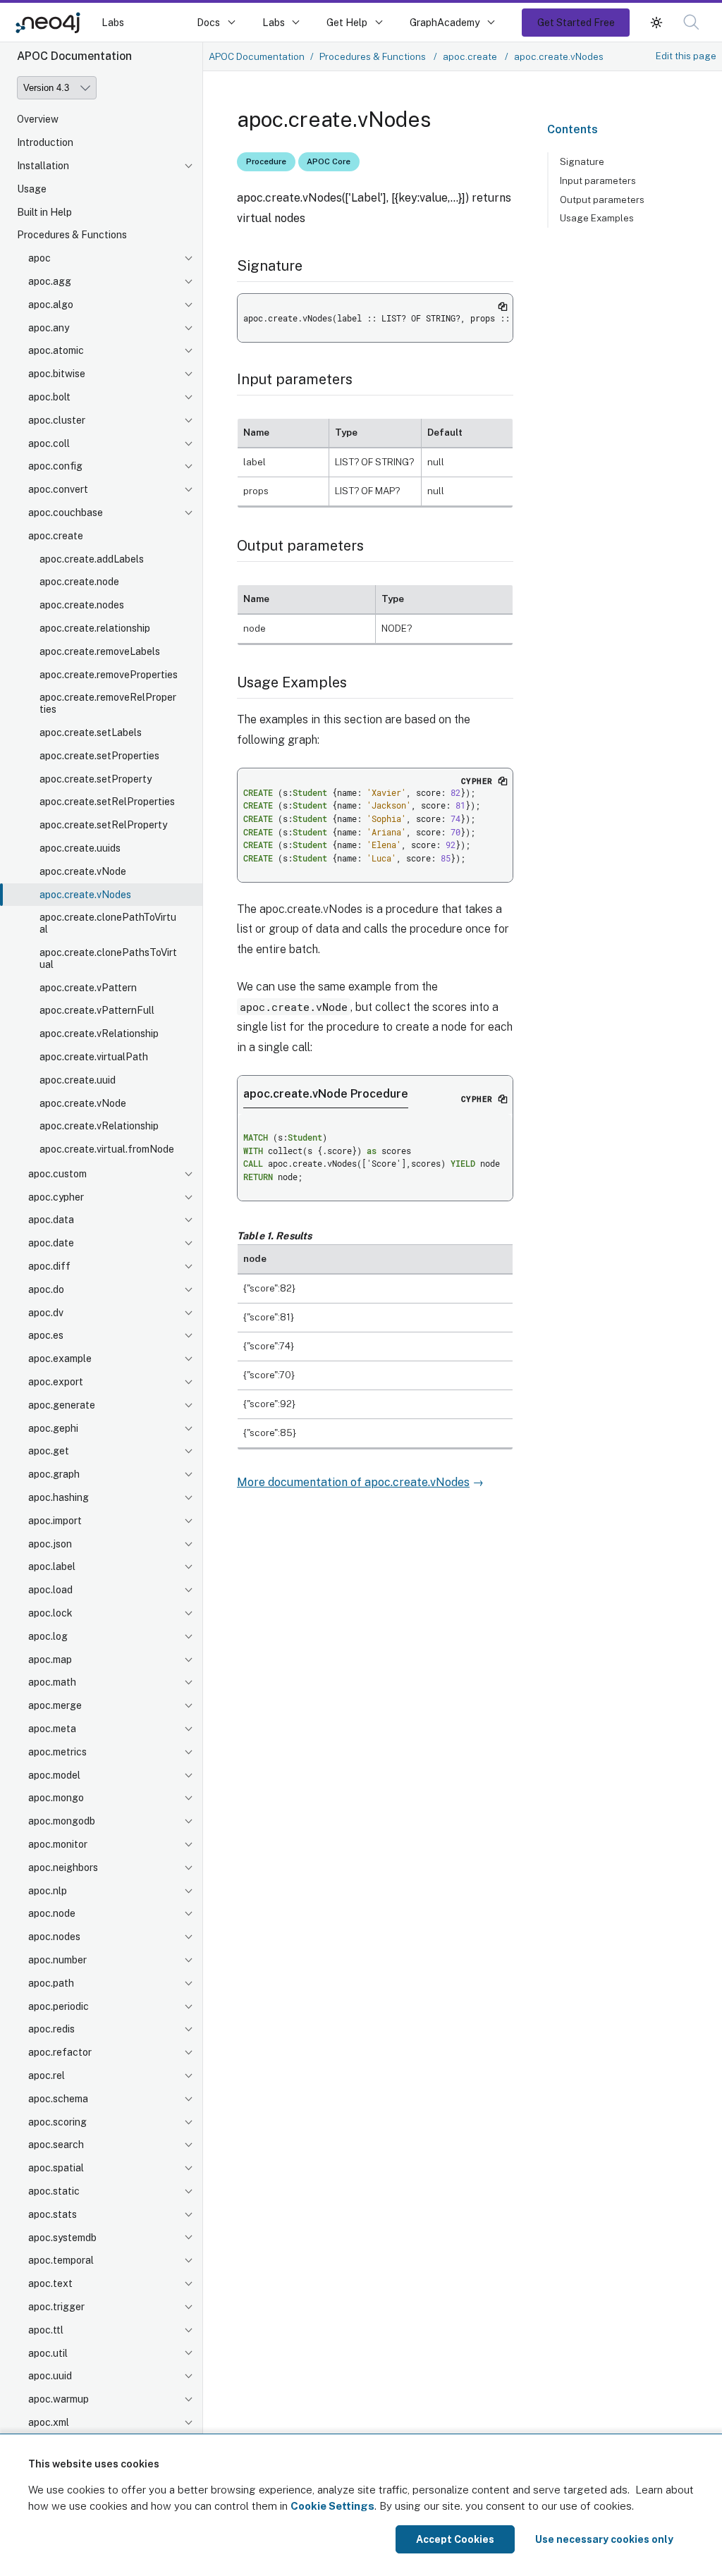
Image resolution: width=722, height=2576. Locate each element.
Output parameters (602, 200)
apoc (39, 258)
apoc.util (48, 2353)
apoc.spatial (56, 2168)
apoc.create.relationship (95, 628)
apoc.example (60, 1358)
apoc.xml (49, 2422)
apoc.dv (46, 1313)
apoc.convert (58, 489)
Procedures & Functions (72, 235)
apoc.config (55, 466)
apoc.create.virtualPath (94, 1057)
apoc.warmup (59, 2399)
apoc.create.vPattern (88, 988)
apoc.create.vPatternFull (97, 1010)
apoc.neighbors (63, 1867)
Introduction (45, 142)
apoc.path (51, 1983)
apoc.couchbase (66, 513)
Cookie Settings (332, 2506)
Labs (113, 22)
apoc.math (52, 1682)
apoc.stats (53, 2214)
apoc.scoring (57, 2122)
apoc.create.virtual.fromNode (107, 1149)
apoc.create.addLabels (92, 559)
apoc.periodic (59, 2006)
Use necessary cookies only (604, 2539)
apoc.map (50, 1660)
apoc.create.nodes (82, 605)
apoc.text (50, 2283)
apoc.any (49, 328)
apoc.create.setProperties (99, 756)
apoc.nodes (54, 1937)
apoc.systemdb (62, 2238)
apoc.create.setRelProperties (107, 802)
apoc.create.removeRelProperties (108, 703)
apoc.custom (57, 1174)
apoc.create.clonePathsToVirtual (108, 958)
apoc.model (54, 1775)
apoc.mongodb (62, 1821)
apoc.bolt (49, 397)
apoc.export (56, 1382)
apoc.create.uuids (80, 848)
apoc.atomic (56, 350)
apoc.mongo (56, 1798)
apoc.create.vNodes (85, 895)
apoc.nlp (48, 1891)
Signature (582, 161)
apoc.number (57, 1960)
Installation (43, 166)
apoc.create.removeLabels (100, 651)
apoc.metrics (57, 1752)
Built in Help (44, 212)
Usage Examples (597, 218)
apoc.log (48, 1636)
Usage (32, 189)
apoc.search (56, 2145)
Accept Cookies (455, 2539)
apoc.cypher (56, 1197)
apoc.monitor (58, 1844)
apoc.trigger (56, 2307)
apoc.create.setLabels (91, 732)
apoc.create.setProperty (96, 779)
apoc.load (50, 1590)
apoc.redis (51, 2029)
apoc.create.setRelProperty (103, 825)
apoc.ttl (46, 2330)
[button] (656, 22)
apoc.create (56, 536)
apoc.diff (49, 1266)
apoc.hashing (59, 1497)
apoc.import (55, 1521)
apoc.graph (54, 1474)
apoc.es (46, 1335)
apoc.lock (50, 1613)
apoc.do (46, 1289)
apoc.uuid (50, 2376)
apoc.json (50, 1544)
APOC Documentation (257, 56)
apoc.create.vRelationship (99, 1034)
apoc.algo (51, 305)
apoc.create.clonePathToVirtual (108, 923)
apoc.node (52, 1913)
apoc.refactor (60, 2052)
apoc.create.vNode (83, 871)
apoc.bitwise (57, 374)
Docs (208, 22)
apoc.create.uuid (78, 1080)
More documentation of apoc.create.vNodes (353, 1482)
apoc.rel (47, 2075)
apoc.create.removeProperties (109, 675)
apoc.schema (58, 2099)
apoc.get (49, 1451)
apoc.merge (55, 1705)
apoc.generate (62, 1405)
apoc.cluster (57, 420)
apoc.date (51, 1243)
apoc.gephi (53, 1428)
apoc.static (54, 2191)
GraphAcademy (445, 22)
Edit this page (686, 56)
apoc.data (51, 1220)
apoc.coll (49, 443)
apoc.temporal (61, 2260)
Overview (38, 119)
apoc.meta (52, 1729)
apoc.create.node (79, 582)
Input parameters (598, 180)
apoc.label (52, 1566)
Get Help (347, 22)
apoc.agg (50, 281)
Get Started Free (576, 22)
